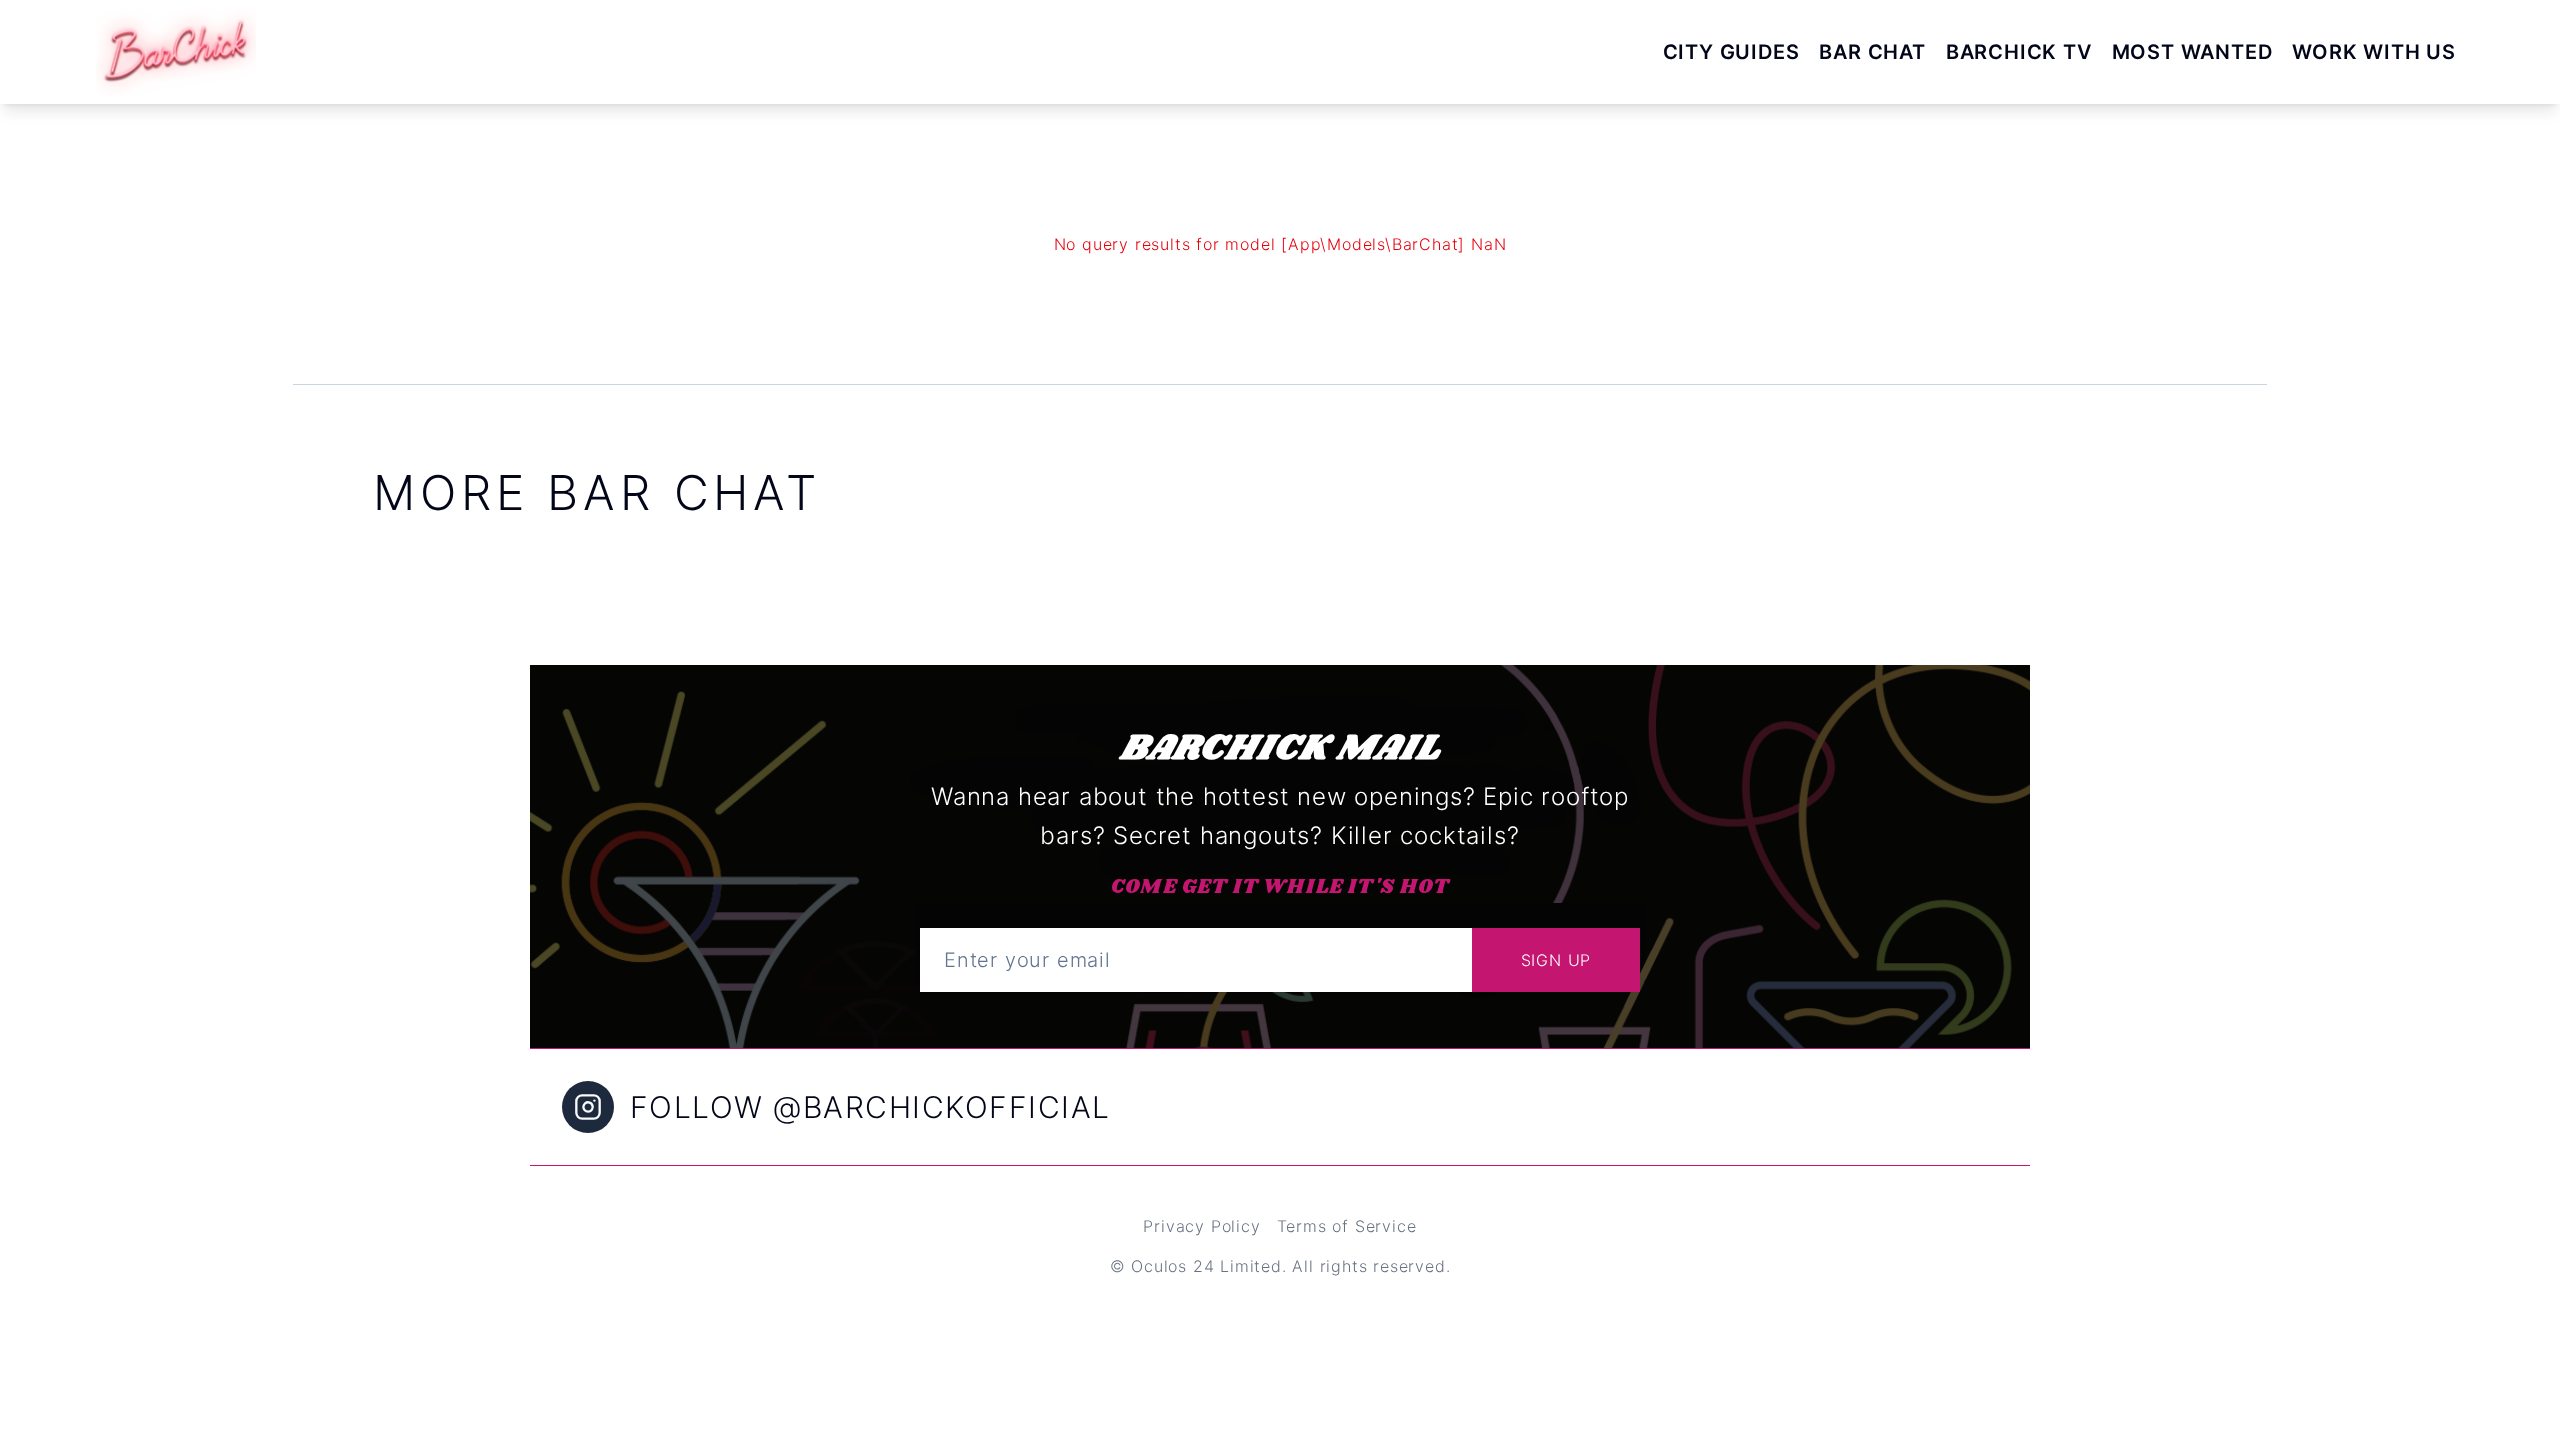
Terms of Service (1347, 1226)
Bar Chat (1872, 52)
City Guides (1731, 52)
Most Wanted (2192, 52)
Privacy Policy (1201, 1226)
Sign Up (1556, 960)
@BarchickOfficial (942, 1107)
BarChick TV (2019, 52)
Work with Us (2374, 52)
